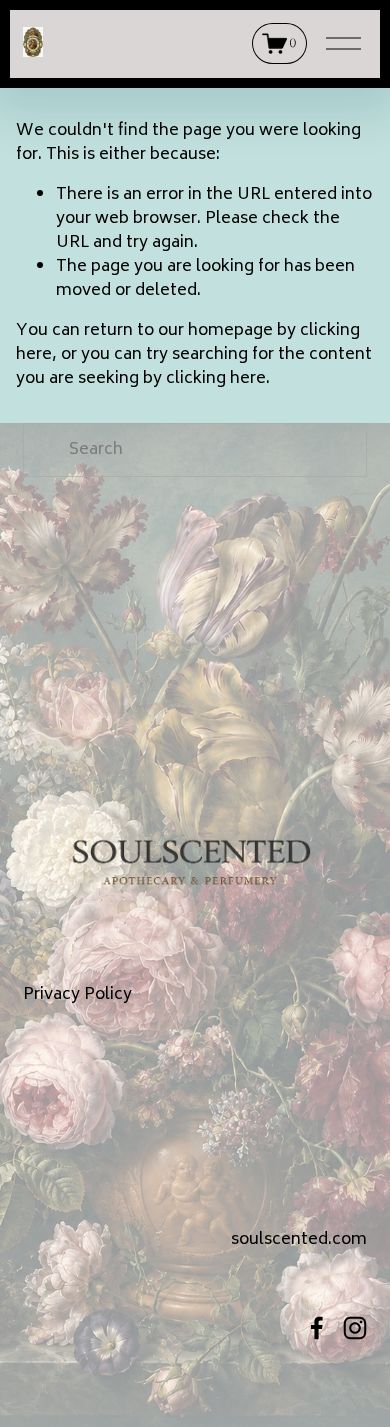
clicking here (216, 379)
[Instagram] (355, 1328)
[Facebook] (317, 1328)
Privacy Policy (77, 995)
